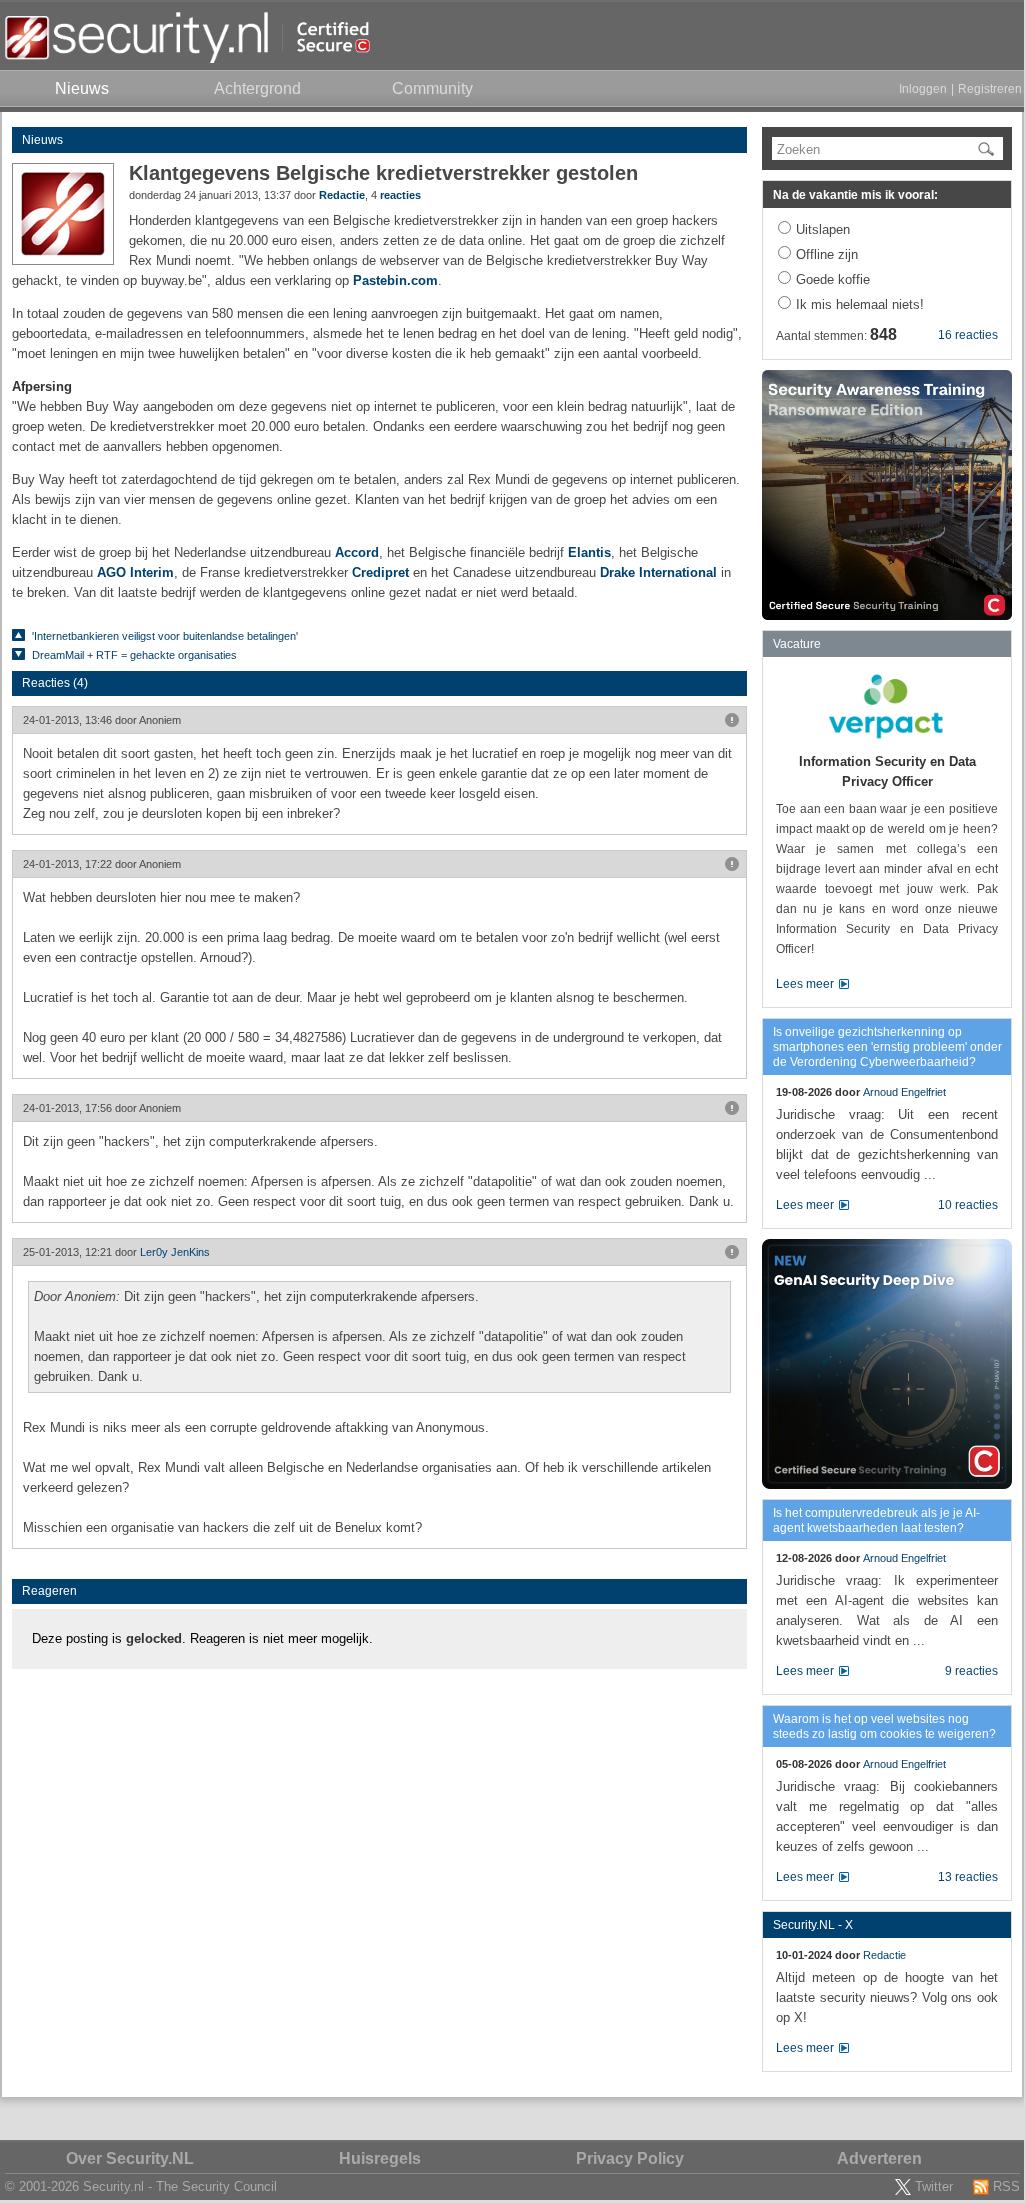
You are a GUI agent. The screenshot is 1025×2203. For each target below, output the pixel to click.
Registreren (990, 89)
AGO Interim (135, 572)
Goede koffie (833, 279)
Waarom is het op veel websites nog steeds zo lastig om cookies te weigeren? (884, 1726)
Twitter (934, 2186)
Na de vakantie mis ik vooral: (855, 195)
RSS (1006, 2186)
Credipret (380, 572)
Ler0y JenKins (175, 1252)
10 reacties (968, 1205)
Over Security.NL (130, 2158)
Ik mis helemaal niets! (860, 304)
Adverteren (879, 2158)
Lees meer (805, 984)
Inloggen (923, 89)
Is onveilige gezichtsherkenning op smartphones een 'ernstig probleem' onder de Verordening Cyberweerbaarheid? (887, 1047)
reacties (400, 195)
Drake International (658, 572)
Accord (357, 552)
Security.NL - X (813, 1925)
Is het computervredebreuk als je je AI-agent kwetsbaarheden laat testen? (876, 1520)
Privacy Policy (630, 2158)
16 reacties (968, 335)
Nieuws (42, 140)
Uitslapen (823, 229)
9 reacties (971, 1671)
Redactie (342, 195)
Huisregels (380, 2158)
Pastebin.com (395, 280)
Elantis (589, 552)
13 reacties (968, 1877)
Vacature (797, 644)
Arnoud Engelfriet (904, 1092)
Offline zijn (827, 254)
